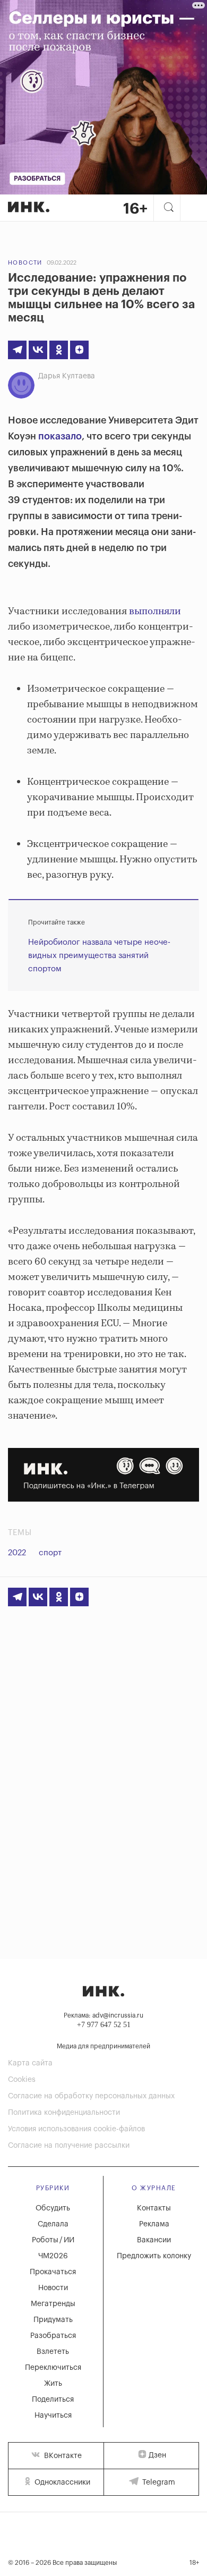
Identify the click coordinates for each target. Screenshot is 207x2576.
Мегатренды (53, 2304)
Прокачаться (53, 2272)
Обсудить (53, 2208)
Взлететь (53, 2352)
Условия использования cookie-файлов (76, 2129)
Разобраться (53, 2336)
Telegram (158, 2482)
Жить (53, 2384)
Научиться (53, 2416)
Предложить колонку (154, 2256)
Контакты (154, 2208)
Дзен (157, 2455)
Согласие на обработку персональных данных (91, 2096)
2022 (17, 1553)
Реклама (154, 2224)
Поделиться (53, 2400)
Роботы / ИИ (53, 2240)
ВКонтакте (62, 2456)
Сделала (53, 2224)
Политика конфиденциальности (64, 2113)
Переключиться (53, 2368)
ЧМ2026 (53, 2256)
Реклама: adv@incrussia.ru (103, 2015)
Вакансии (154, 2240)
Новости (25, 263)
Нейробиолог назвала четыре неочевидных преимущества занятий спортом (99, 956)
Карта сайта (30, 2063)
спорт (50, 1553)
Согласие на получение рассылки (69, 2146)
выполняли (155, 612)
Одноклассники (61, 2482)
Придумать (53, 2320)
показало (60, 436)
